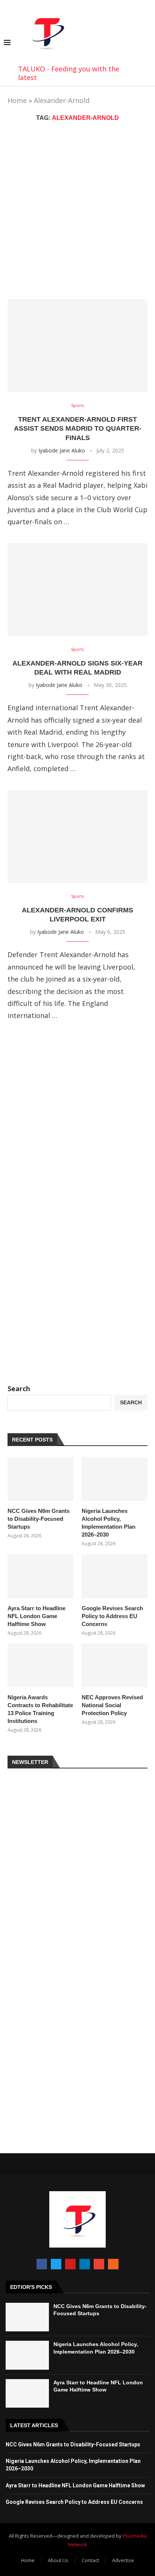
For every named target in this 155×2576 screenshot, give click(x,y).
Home (17, 100)
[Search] (147, 43)
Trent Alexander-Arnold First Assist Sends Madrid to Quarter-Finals (78, 429)
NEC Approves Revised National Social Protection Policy (112, 1705)
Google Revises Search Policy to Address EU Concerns (112, 1616)
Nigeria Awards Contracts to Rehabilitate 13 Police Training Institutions (40, 1709)
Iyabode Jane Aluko (62, 450)
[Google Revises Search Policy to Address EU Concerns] (115, 1576)
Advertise (123, 2560)
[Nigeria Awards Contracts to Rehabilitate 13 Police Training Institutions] (40, 1665)
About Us (58, 2560)
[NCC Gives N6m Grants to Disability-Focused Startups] (40, 1479)
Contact (90, 2560)
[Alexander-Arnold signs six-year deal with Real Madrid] (77, 590)
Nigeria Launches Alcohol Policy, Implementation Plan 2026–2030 (109, 1523)
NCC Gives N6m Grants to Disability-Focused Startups (39, 1519)
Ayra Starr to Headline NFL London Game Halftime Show (36, 1616)
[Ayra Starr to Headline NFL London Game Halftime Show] (40, 1576)
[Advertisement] (77, 210)
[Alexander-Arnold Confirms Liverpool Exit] (77, 836)
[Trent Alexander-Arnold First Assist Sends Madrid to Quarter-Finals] (77, 346)
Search (19, 1389)
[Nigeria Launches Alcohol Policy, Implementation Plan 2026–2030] (115, 1479)
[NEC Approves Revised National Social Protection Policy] (115, 1665)
